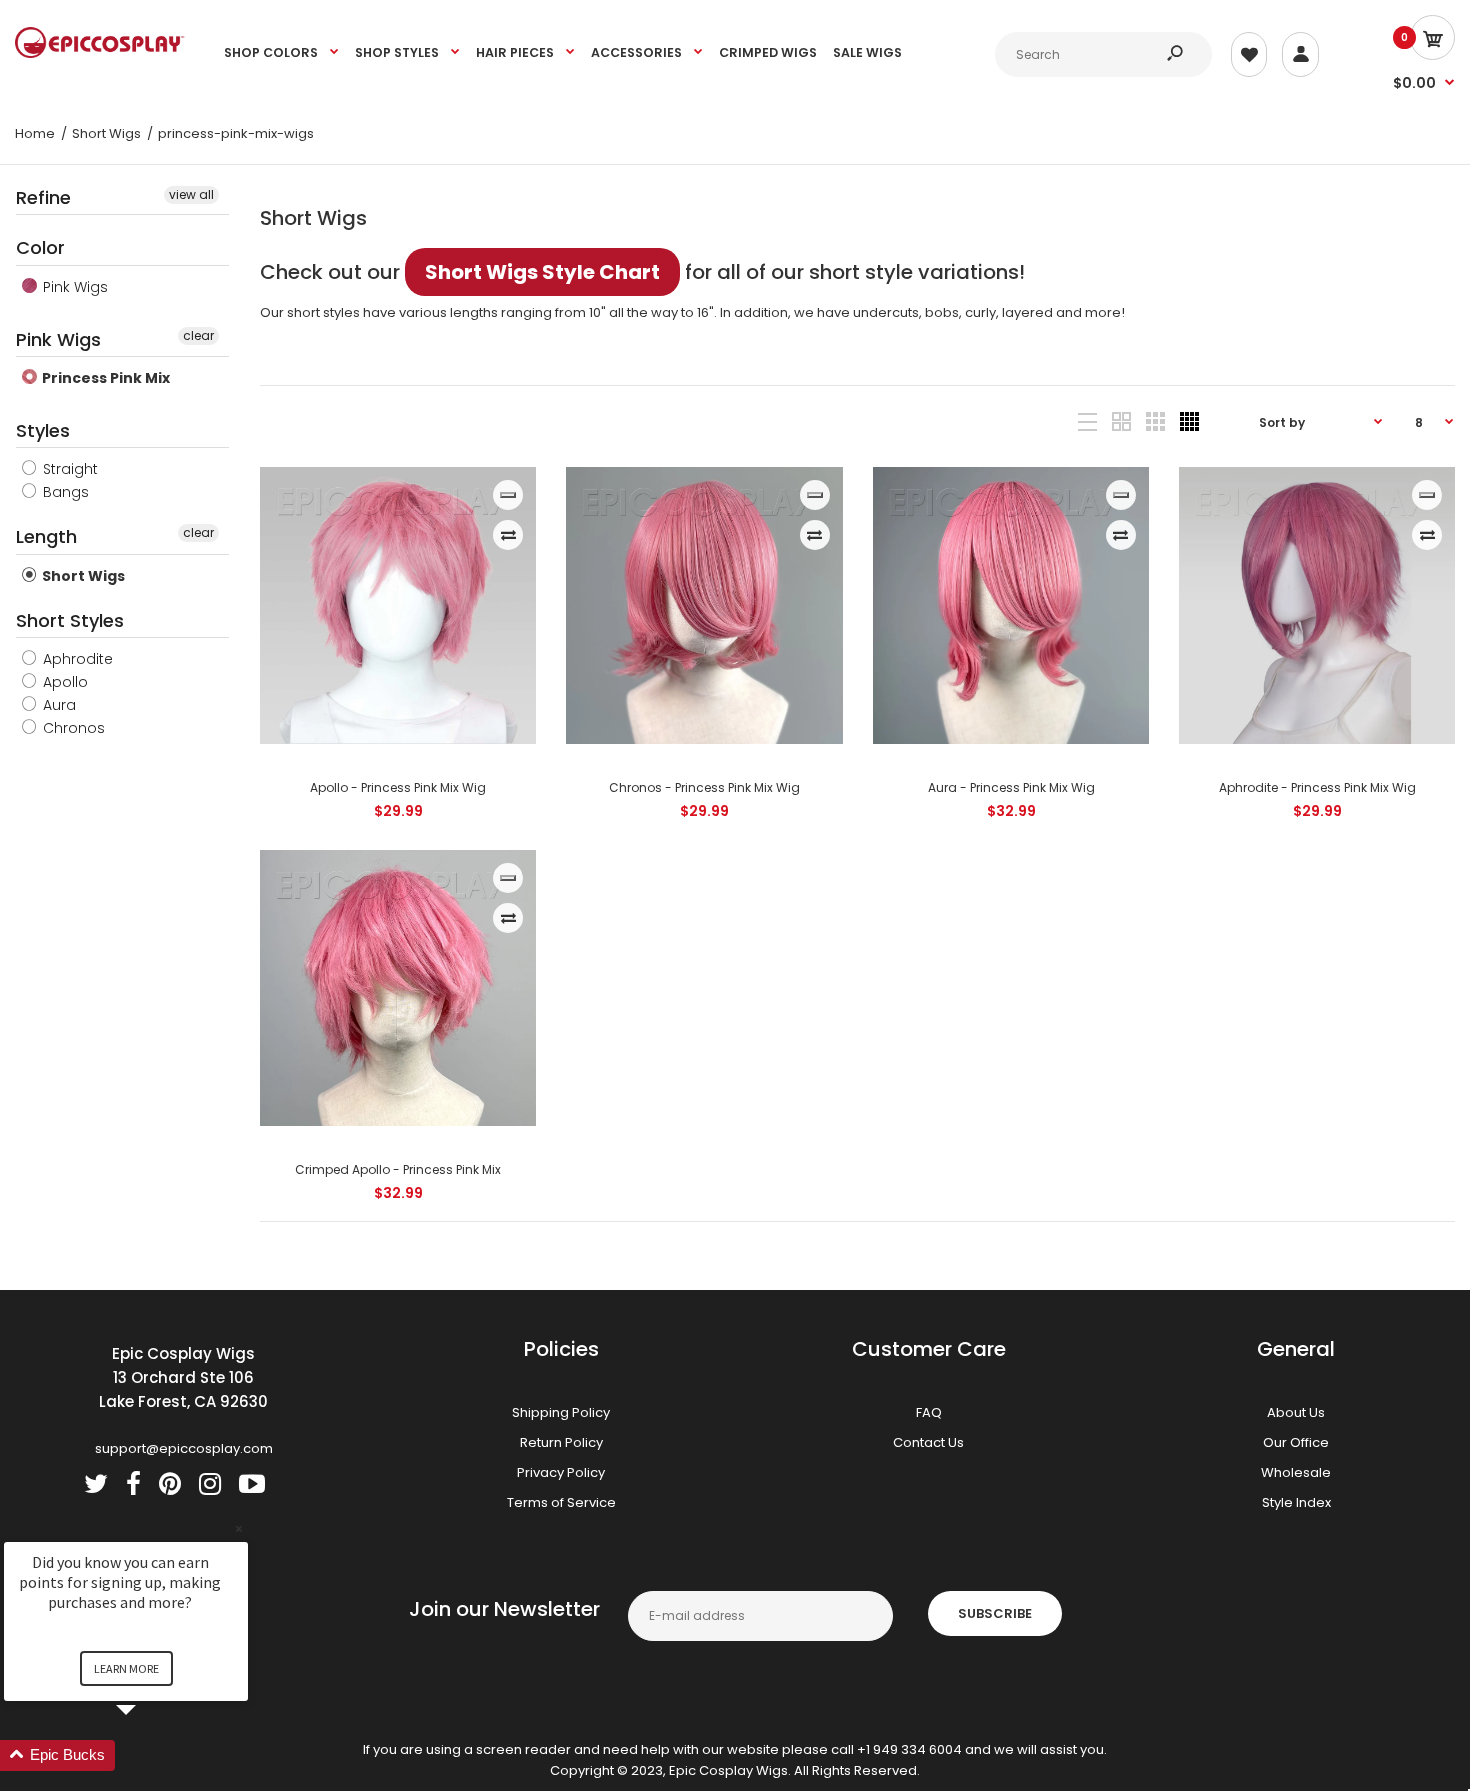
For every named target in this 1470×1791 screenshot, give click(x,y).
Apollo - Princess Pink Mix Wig (398, 787)
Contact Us (928, 1442)
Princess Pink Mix (104, 378)
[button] (150, 1755)
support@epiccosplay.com (184, 1448)
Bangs (64, 492)
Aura (57, 705)
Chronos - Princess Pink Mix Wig (704, 787)
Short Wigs (82, 576)
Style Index (1296, 1502)
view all (191, 194)
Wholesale (1296, 1472)
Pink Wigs (73, 287)
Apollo (63, 682)
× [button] (239, 1528)
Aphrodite (76, 659)
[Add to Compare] (508, 535)
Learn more (126, 1668)
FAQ (929, 1412)
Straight (68, 469)
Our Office (1296, 1442)
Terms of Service (561, 1502)
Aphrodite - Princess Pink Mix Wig (1316, 787)
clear (198, 335)
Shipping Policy (561, 1412)
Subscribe (995, 1613)
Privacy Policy (561, 1472)
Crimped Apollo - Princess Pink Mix (398, 1169)
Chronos (72, 728)
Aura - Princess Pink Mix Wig (1010, 787)
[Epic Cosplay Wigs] (100, 53)
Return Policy (561, 1442)
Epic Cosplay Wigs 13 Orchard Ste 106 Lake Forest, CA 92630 (183, 1377)
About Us (1296, 1412)
